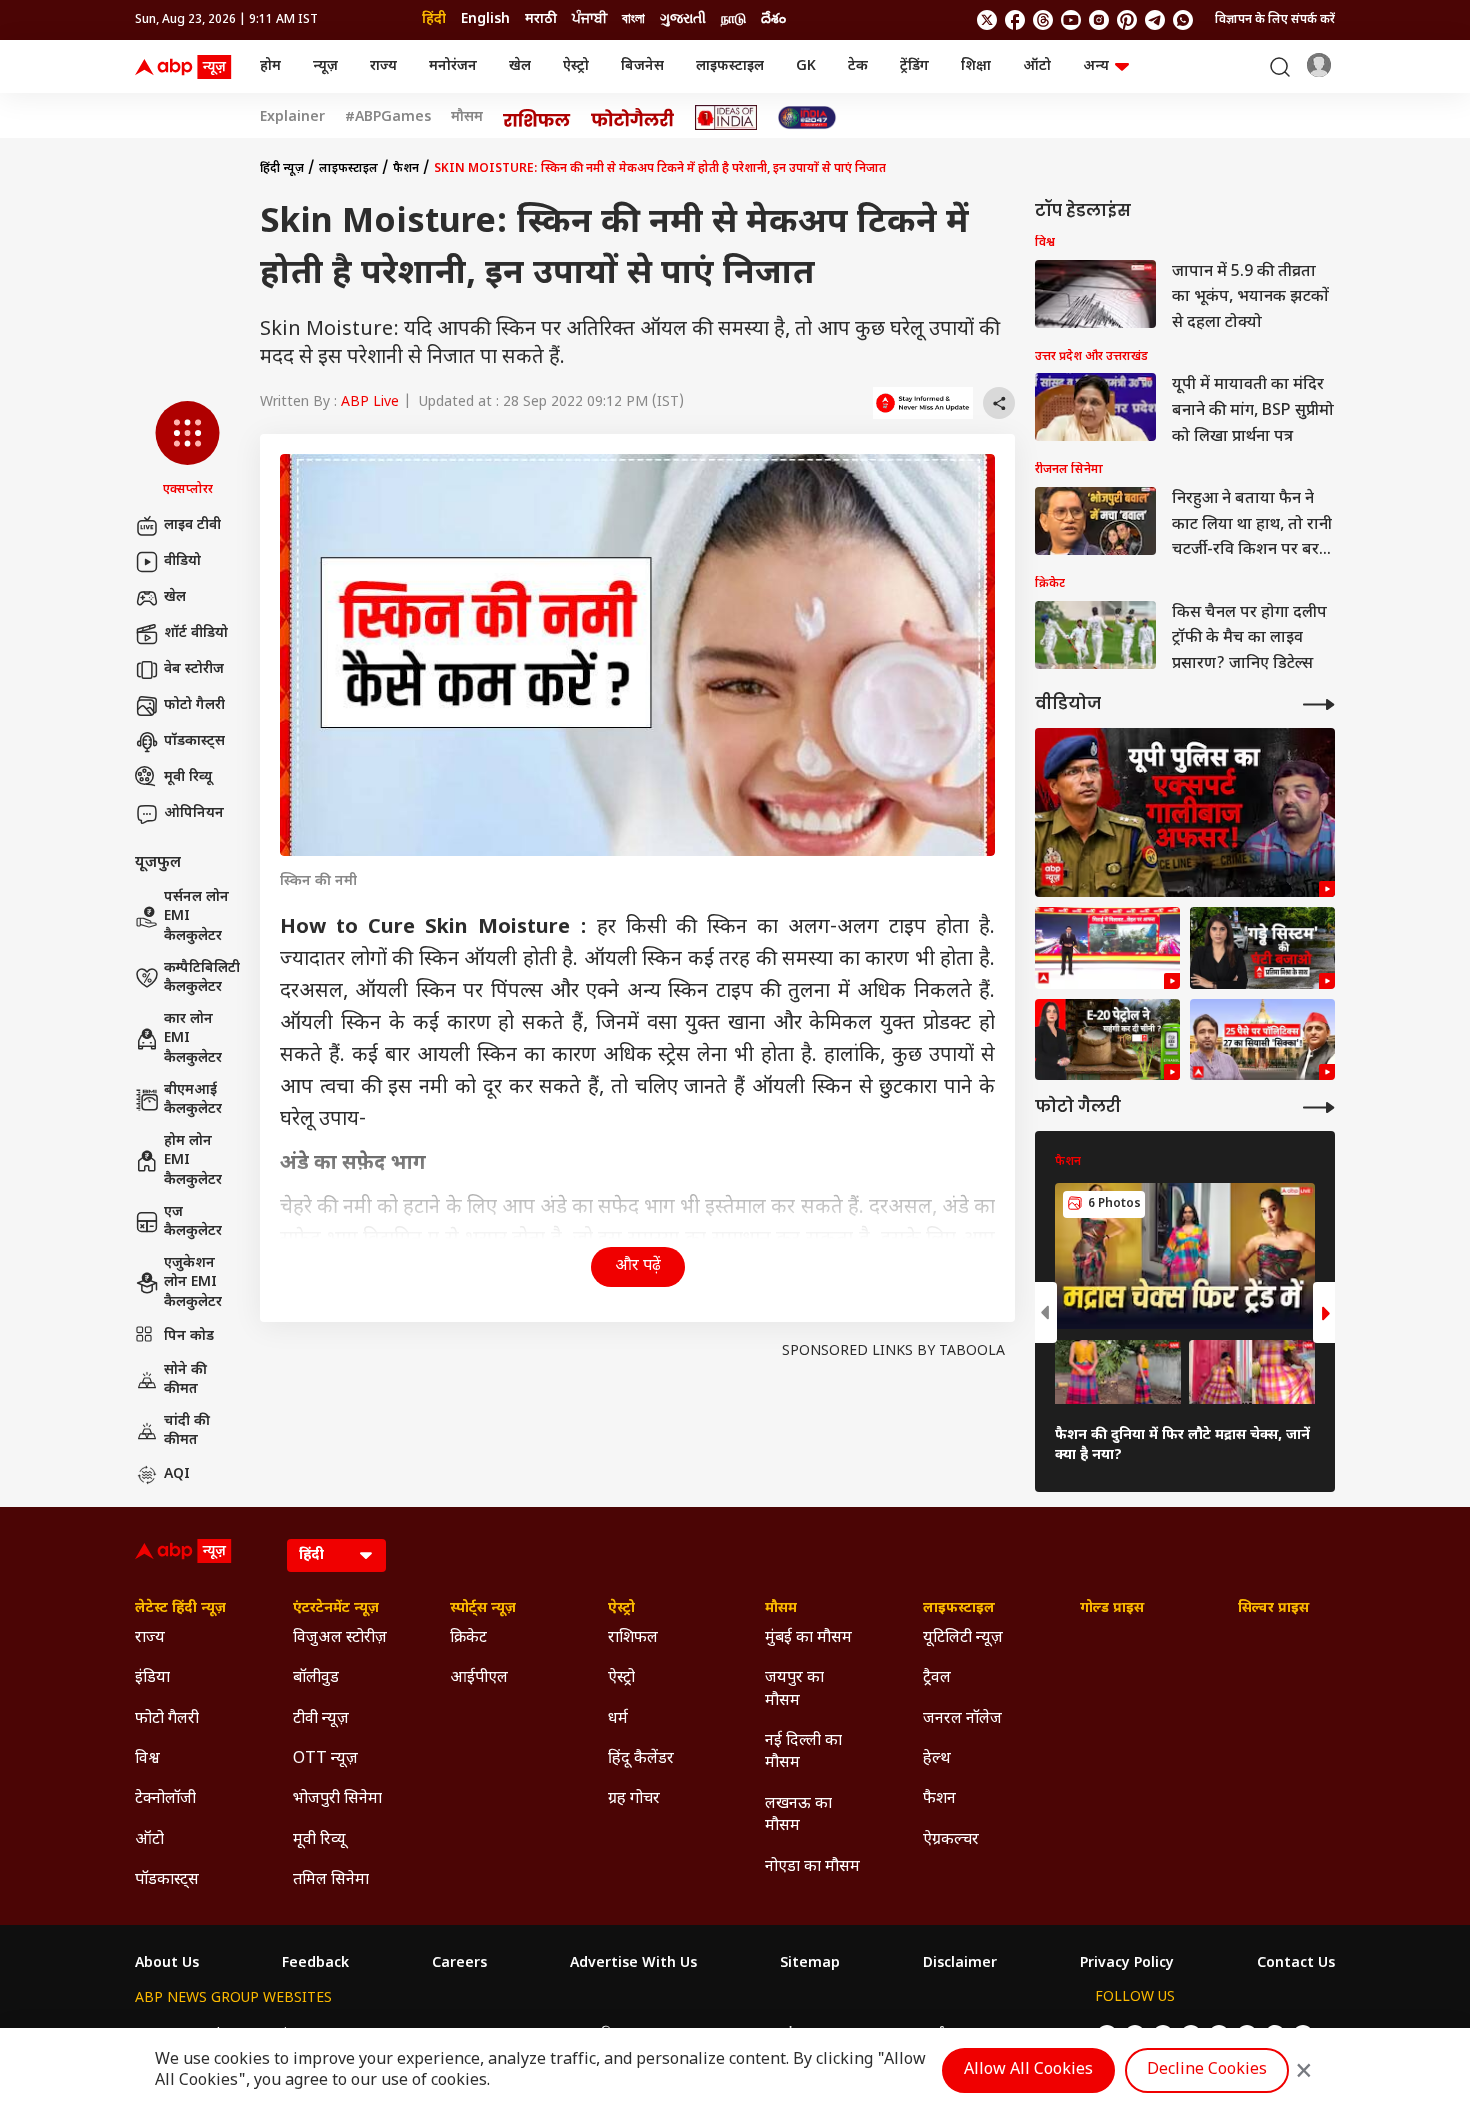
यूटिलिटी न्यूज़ (963, 1638)
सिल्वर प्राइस (1273, 1609)
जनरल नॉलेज (962, 1719)
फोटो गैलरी (194, 705)
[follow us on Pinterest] (1127, 20)
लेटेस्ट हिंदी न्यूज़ (180, 1609)
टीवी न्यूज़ (321, 1719)
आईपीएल (479, 1678)
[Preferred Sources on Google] (923, 403)
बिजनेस (642, 66)
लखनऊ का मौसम (798, 1815)
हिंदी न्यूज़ (282, 169)
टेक (858, 66)
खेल (520, 66)
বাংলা (633, 19)
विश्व (147, 1759)
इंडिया (152, 1678)
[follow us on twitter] (987, 20)
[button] (187, 450)
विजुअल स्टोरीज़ (340, 1638)
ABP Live (370, 402)
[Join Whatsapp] (1183, 20)
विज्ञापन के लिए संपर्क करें (1275, 20)
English (485, 19)
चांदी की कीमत (187, 1431)
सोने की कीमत (185, 1380)
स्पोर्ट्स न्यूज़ (483, 1609)
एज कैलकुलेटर (193, 1222)
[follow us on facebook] (1015, 20)
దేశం (773, 19)
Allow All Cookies (1028, 2070)
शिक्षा (976, 66)
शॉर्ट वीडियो (196, 633)
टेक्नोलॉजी (165, 1799)
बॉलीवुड (316, 1678)
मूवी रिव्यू (188, 777)
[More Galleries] (1319, 1107)
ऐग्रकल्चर (951, 1840)
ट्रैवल (937, 1678)
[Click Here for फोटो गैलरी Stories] (633, 117)
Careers (459, 1964)
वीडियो (182, 561)
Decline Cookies (1207, 2070)
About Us (167, 1964)
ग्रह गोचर (634, 1799)
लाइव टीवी (192, 525)
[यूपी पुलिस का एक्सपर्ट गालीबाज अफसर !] (1185, 812)
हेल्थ (937, 1759)
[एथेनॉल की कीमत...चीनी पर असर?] (1107, 1040)
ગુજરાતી (683, 19)
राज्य (383, 66)
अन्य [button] (1096, 66)
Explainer (292, 118)
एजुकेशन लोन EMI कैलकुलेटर (193, 1283)
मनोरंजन (453, 66)
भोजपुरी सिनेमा (337, 1799)
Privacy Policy (1127, 1964)
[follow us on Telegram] (1155, 20)
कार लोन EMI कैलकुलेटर (193, 1039)
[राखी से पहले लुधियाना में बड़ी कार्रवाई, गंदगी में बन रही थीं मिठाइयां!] (1107, 948)
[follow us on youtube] (1071, 20)
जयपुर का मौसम (794, 1689)
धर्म (618, 1719)
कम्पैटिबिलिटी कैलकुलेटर (202, 978)
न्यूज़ (325, 66)
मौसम (467, 118)
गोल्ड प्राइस (1112, 1609)
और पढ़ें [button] (638, 1266)
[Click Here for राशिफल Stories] (537, 118)
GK (806, 66)
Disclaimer (960, 1964)
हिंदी (434, 19)
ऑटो (1037, 66)
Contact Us (1296, 1964)
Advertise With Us (633, 1964)
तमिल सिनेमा (331, 1880)
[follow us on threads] (1043, 20)
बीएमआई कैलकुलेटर (193, 1100)
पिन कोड (189, 1336)
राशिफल (633, 1638)
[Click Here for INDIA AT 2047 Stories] (807, 117)
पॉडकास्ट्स (194, 741)
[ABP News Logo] (187, 67)
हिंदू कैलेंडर (641, 1759)
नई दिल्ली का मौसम (803, 1752)
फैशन (406, 169)
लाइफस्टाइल (730, 66)
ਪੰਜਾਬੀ (589, 19)
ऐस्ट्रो (576, 66)
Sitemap (810, 1964)
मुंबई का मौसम (808, 1638)
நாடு (733, 19)
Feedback (315, 1964)
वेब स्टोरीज (194, 669)
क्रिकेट (468, 1638)
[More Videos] (1319, 704)
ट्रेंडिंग (914, 66)
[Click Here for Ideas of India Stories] (726, 117)
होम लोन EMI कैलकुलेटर (193, 1161)
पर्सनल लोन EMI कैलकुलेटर (196, 917)
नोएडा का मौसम (812, 1867)
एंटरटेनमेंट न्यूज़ (336, 1609)
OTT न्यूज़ (325, 1759)
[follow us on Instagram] (1099, 20)
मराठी (541, 19)
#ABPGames (388, 118)
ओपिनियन (194, 813)
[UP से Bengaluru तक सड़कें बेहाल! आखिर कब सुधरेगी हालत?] (1262, 948)
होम (270, 66)
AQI (177, 1474)
